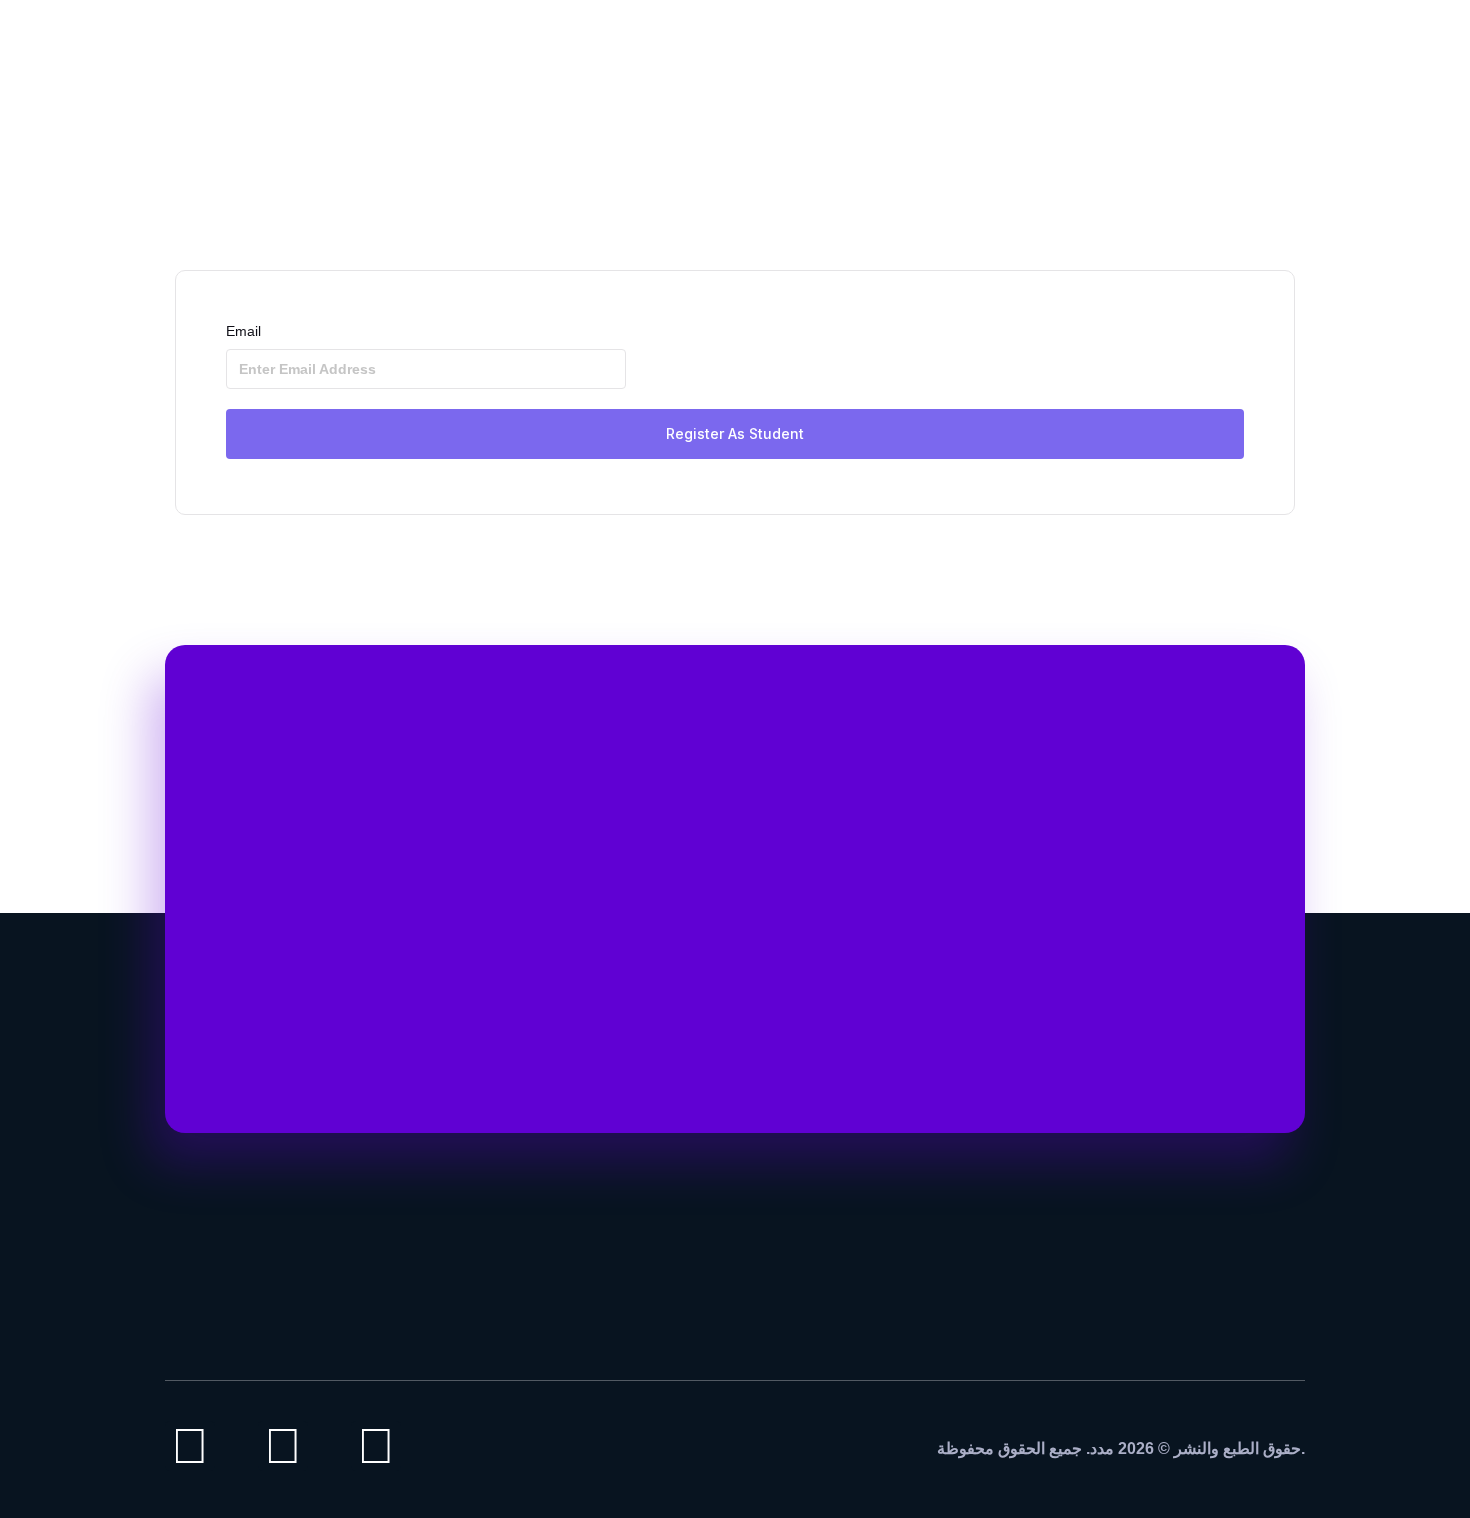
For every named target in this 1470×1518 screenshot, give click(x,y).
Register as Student (735, 433)
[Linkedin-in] (283, 1446)
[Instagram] (190, 1446)
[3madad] (1225, 50)
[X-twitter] (376, 1446)
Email (243, 331)
